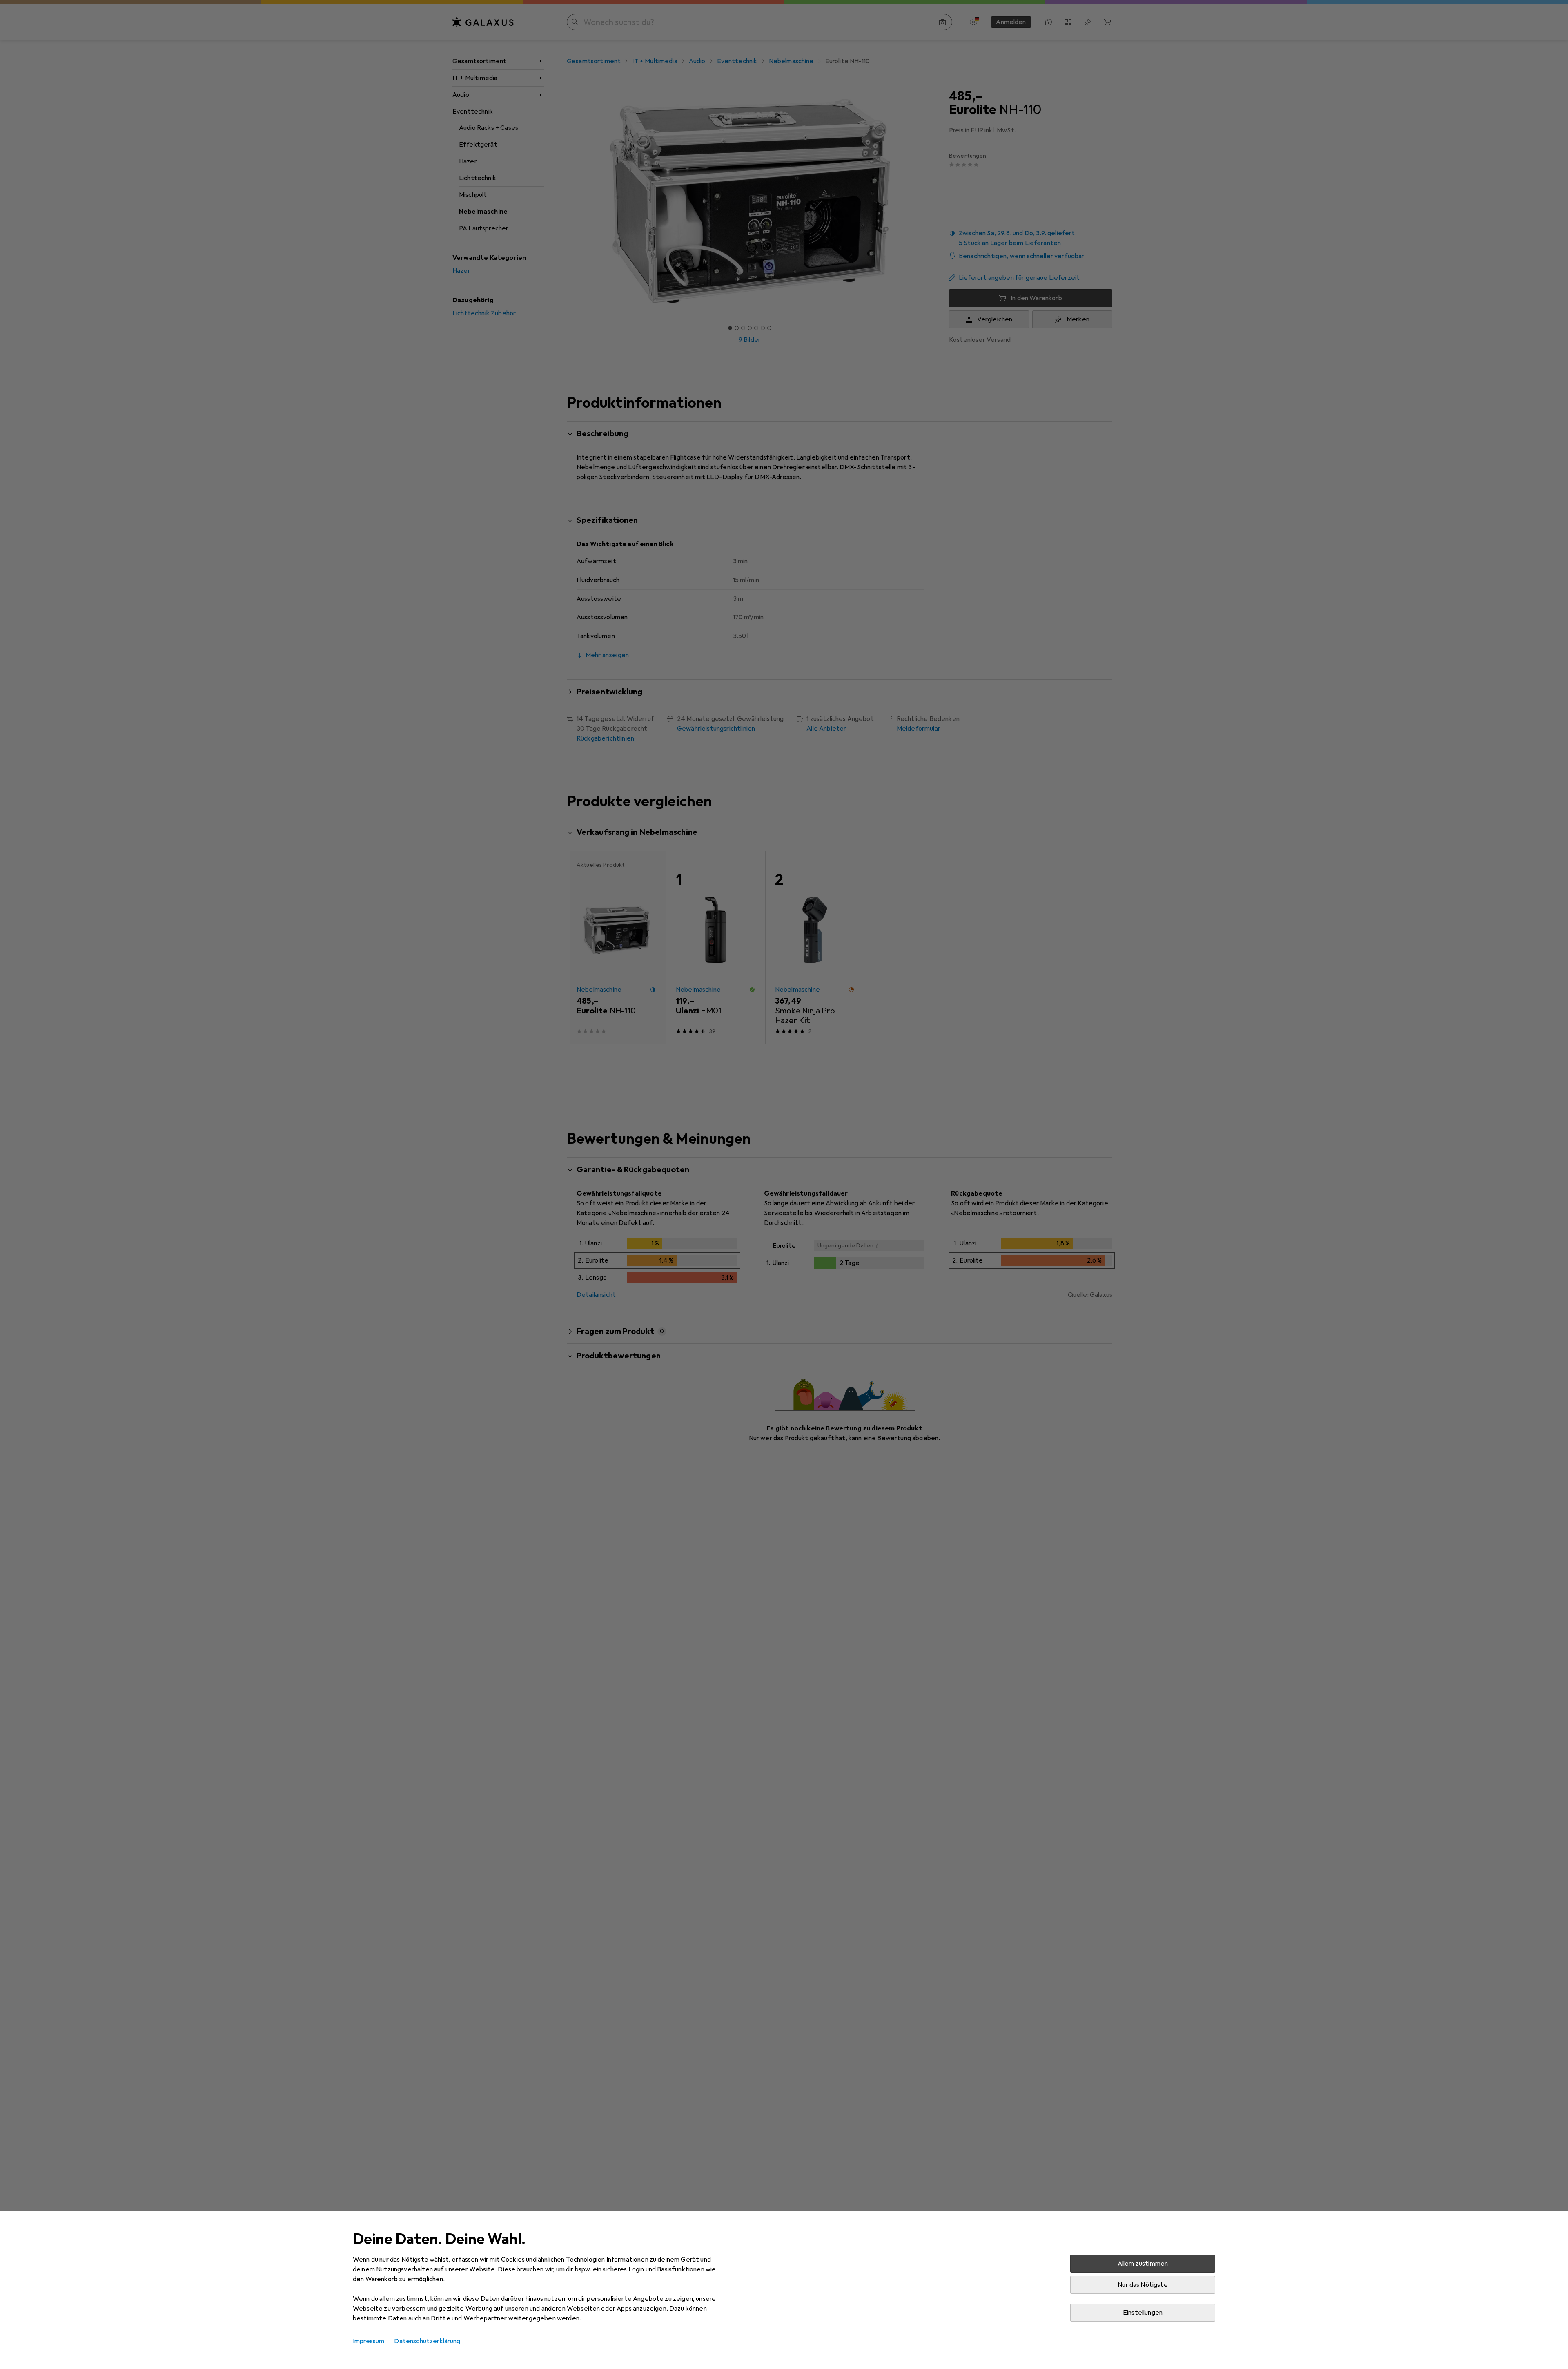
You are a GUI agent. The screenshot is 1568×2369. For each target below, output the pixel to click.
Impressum (369, 2341)
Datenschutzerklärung (427, 2341)
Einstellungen (1143, 2313)
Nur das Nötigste (1143, 2285)
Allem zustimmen (1143, 2264)
